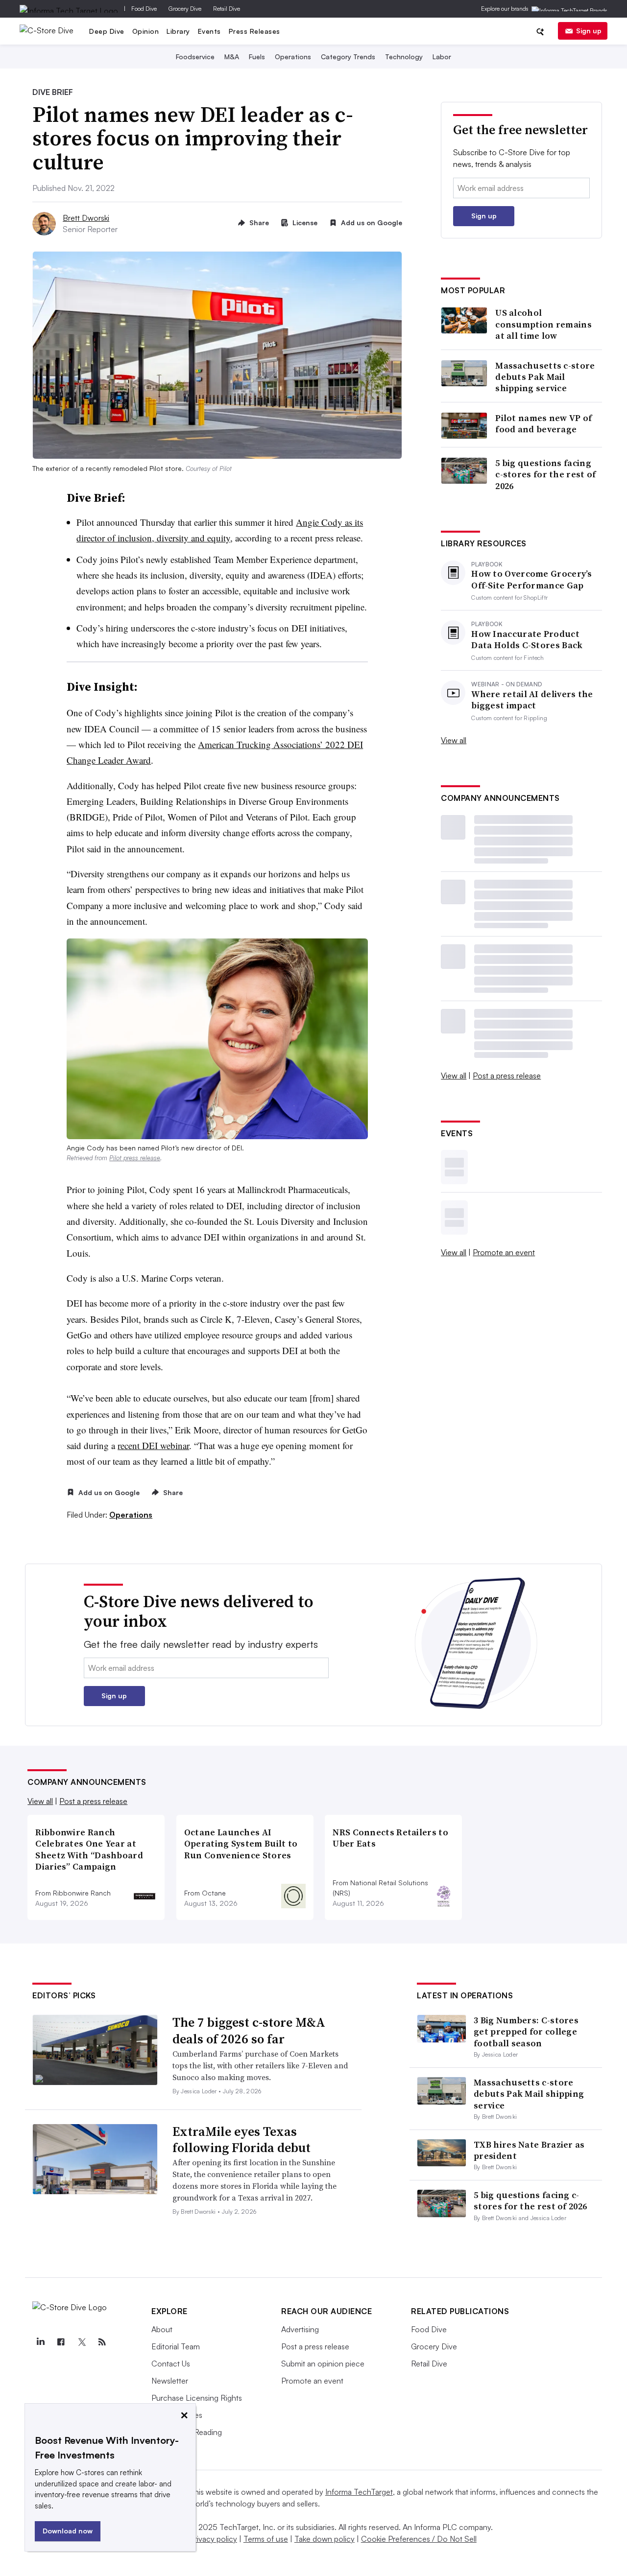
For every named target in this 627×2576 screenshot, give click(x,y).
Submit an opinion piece (323, 2364)
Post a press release (507, 1076)
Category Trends (348, 57)
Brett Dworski (86, 218)
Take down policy (325, 2539)
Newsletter (170, 2381)
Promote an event (504, 1252)
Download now (68, 2531)
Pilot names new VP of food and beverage (543, 424)
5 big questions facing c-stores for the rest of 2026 (545, 474)
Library (178, 31)
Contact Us (171, 2364)
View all (454, 740)
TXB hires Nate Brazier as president (529, 2150)
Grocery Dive (185, 9)
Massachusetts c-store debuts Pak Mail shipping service (545, 377)
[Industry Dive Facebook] (61, 2342)
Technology (404, 57)
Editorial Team (176, 2346)
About (162, 2329)
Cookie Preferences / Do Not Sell (419, 2539)
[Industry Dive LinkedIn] (40, 2342)
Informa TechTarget (359, 2492)
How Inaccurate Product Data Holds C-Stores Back (527, 640)
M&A (232, 57)
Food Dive (144, 9)
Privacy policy (213, 2539)
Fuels (257, 57)
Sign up (589, 31)
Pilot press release (135, 1158)
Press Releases (254, 31)
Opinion (146, 31)
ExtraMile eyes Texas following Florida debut (241, 2140)
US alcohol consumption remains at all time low (543, 324)
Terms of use (266, 2539)
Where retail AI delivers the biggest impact (532, 700)
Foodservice (195, 57)
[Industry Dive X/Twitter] (81, 2342)
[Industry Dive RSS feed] (102, 2342)
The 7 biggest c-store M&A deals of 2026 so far (249, 2031)
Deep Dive (107, 31)
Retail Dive (227, 9)
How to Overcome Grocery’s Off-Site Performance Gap (532, 579)
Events (209, 31)
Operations (293, 57)
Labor (442, 57)
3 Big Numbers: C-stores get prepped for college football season (526, 2032)
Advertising (300, 2329)
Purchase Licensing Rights (197, 2398)
